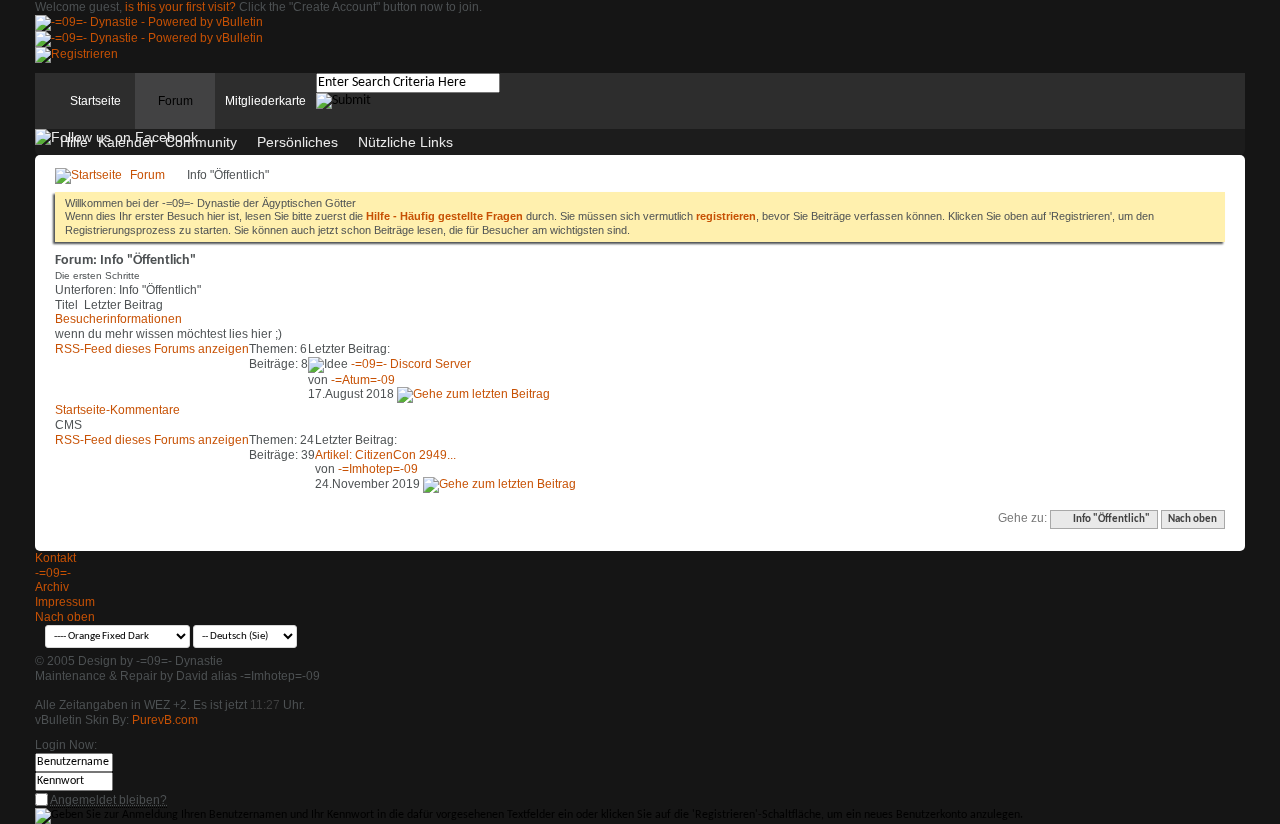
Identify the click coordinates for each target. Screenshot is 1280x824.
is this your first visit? (180, 7)
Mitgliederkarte (265, 101)
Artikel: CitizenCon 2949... (385, 455)
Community (201, 142)
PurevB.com (165, 720)
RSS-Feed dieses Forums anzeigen (152, 349)
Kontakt (55, 558)
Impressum (65, 602)
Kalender (126, 142)
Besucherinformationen (118, 319)
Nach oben (1192, 519)
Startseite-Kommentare (117, 410)
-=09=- (53, 573)
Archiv (52, 587)
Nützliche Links (405, 142)
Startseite (95, 101)
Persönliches (297, 142)
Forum (175, 101)
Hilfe (74, 142)
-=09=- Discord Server (411, 364)
